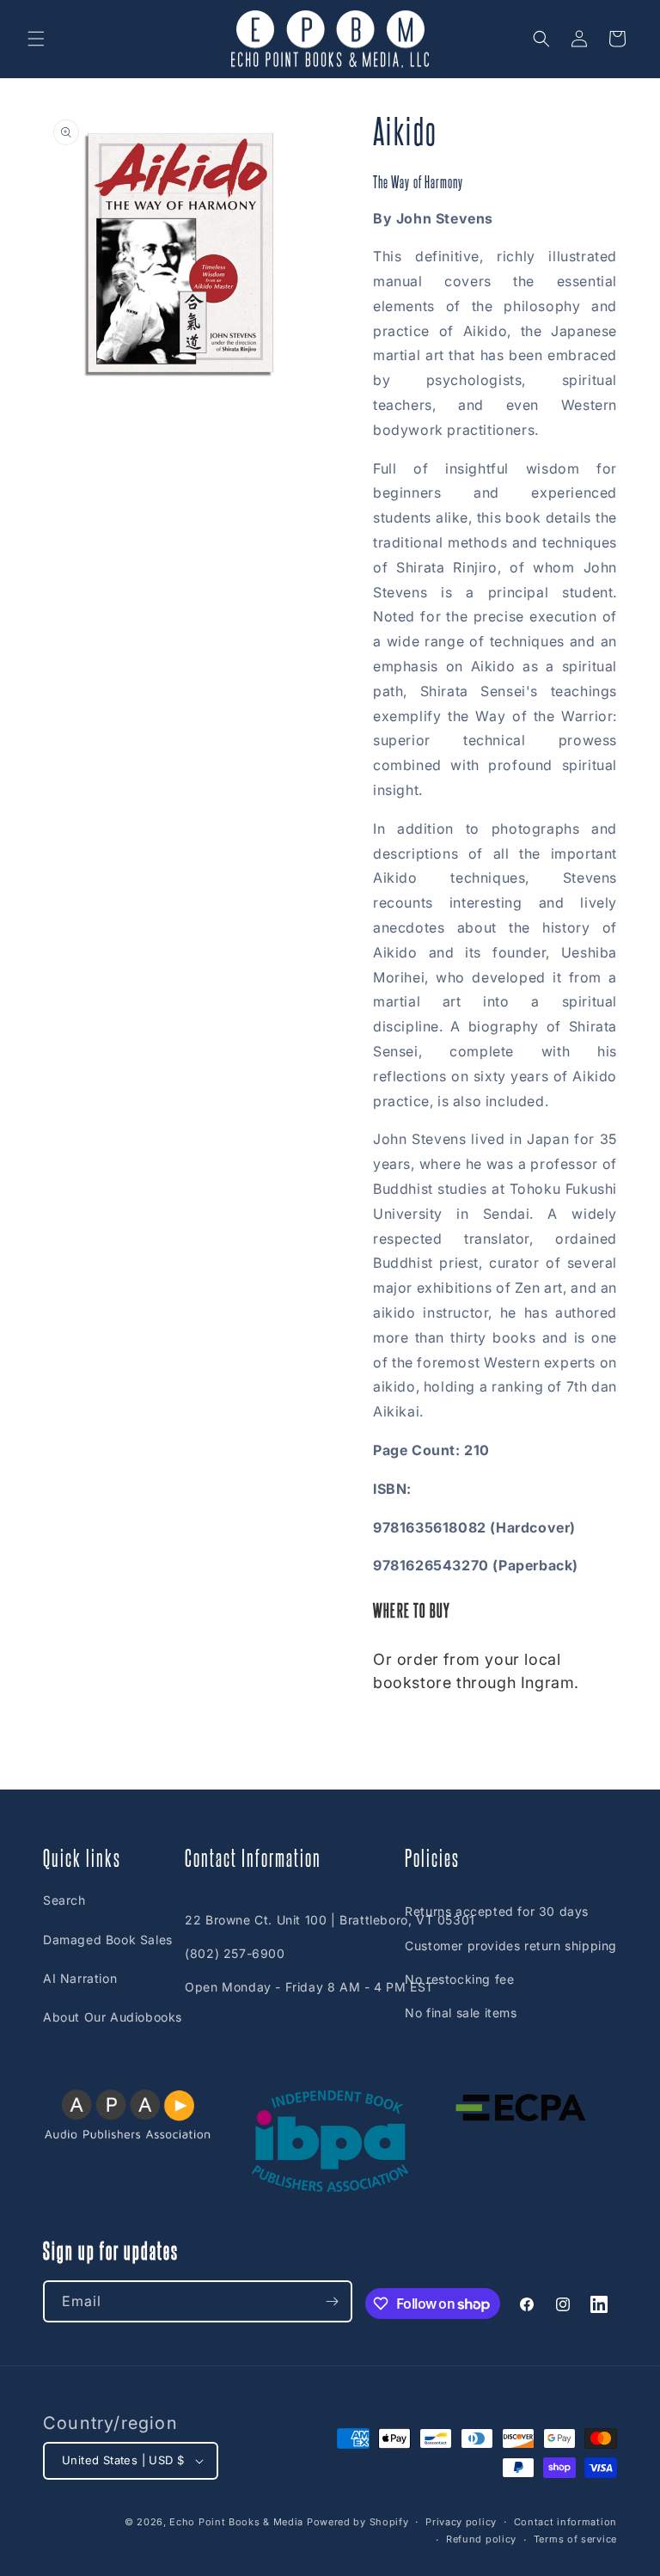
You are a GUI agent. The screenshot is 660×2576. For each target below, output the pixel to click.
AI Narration (80, 1978)
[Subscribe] (332, 2301)
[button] (36, 39)
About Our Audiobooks (113, 2017)
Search (64, 1900)
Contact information (565, 2522)
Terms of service (575, 2539)
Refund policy (481, 2539)
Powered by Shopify (358, 2522)
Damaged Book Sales (108, 1940)
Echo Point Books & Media (236, 2522)
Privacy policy (461, 2522)
